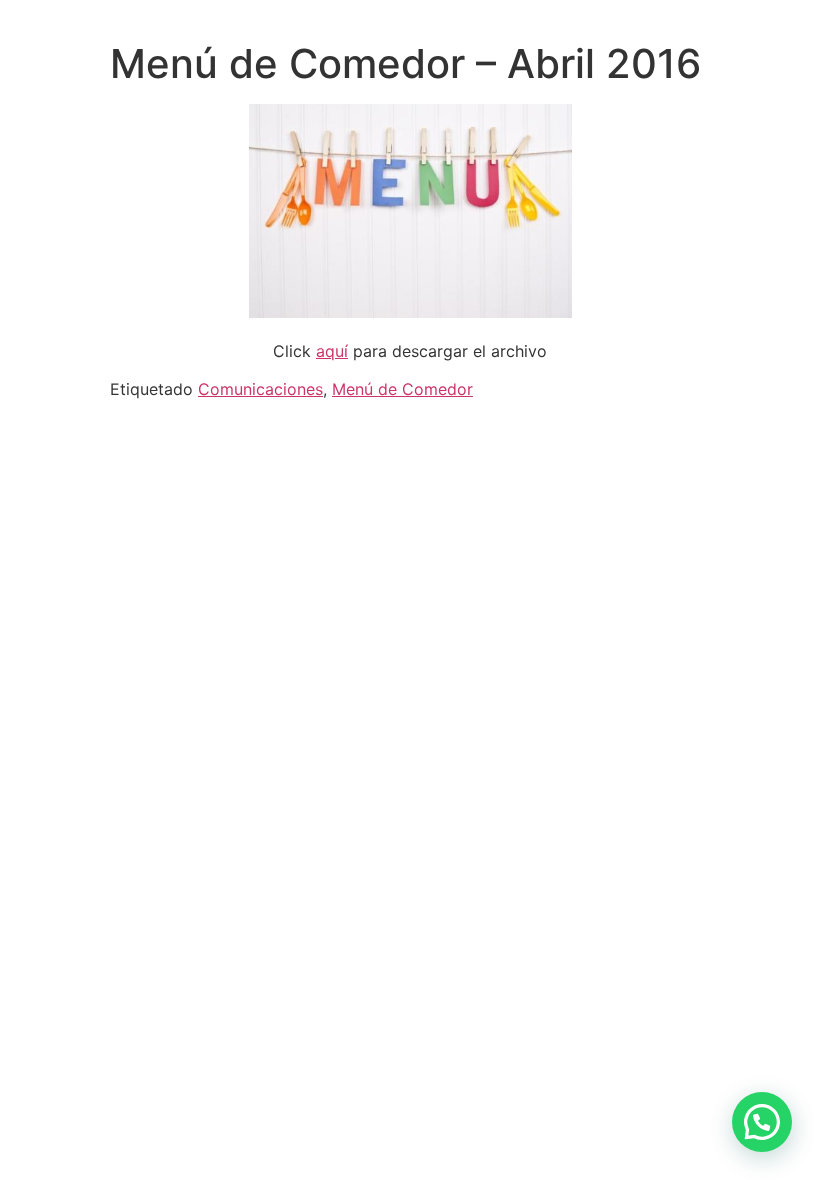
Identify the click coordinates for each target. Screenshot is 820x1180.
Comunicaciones (260, 389)
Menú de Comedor (402, 389)
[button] (762, 1122)
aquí (332, 351)
